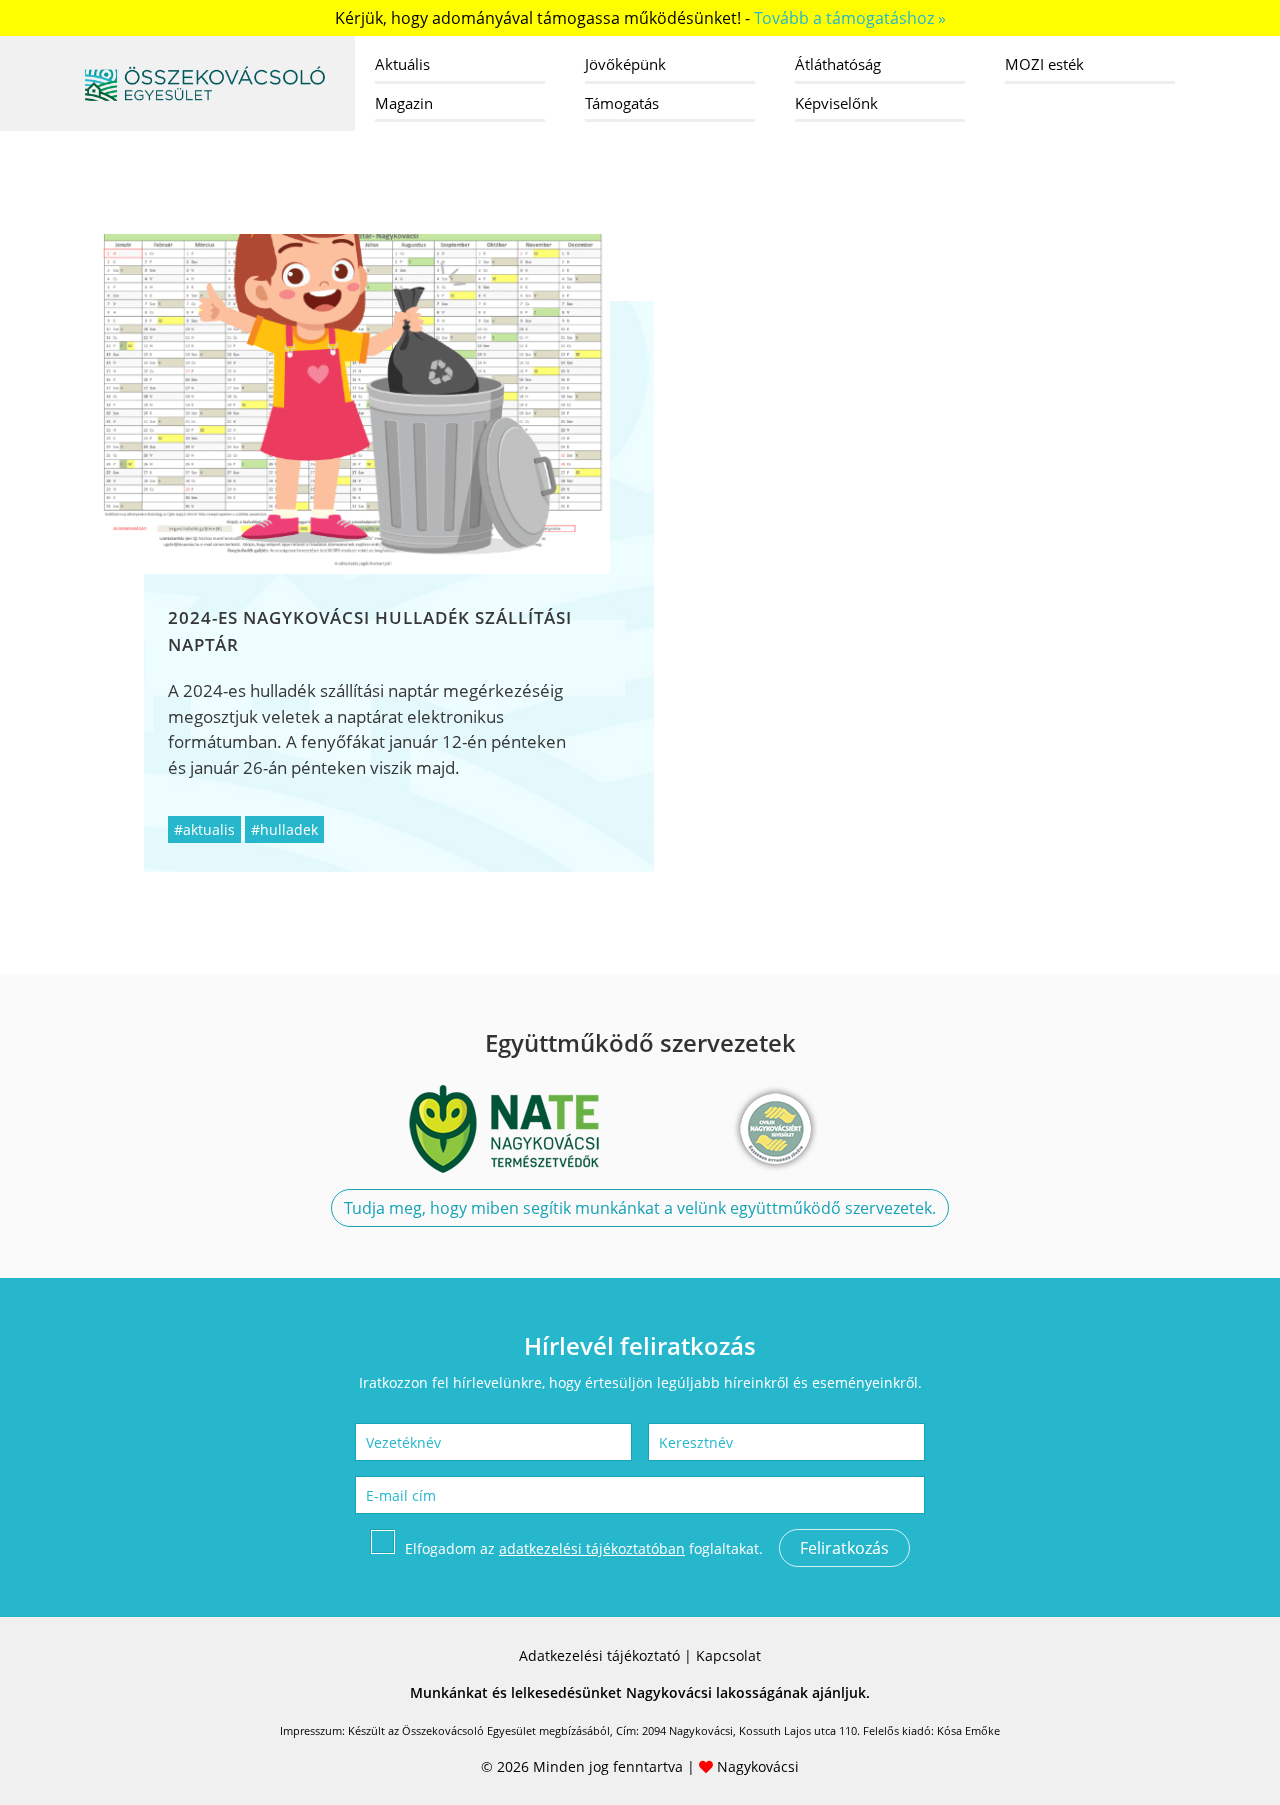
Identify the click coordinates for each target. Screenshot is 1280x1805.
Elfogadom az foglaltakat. (584, 1548)
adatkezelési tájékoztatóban (592, 1548)
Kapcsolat (728, 1655)
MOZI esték (1044, 64)
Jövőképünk (625, 64)
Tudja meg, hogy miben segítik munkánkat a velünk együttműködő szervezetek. (640, 1208)
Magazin (404, 103)
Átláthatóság (838, 64)
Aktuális (402, 64)
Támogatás (622, 103)
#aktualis (204, 829)
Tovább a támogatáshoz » (850, 18)
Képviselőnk (836, 103)
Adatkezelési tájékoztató (599, 1655)
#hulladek (284, 829)
